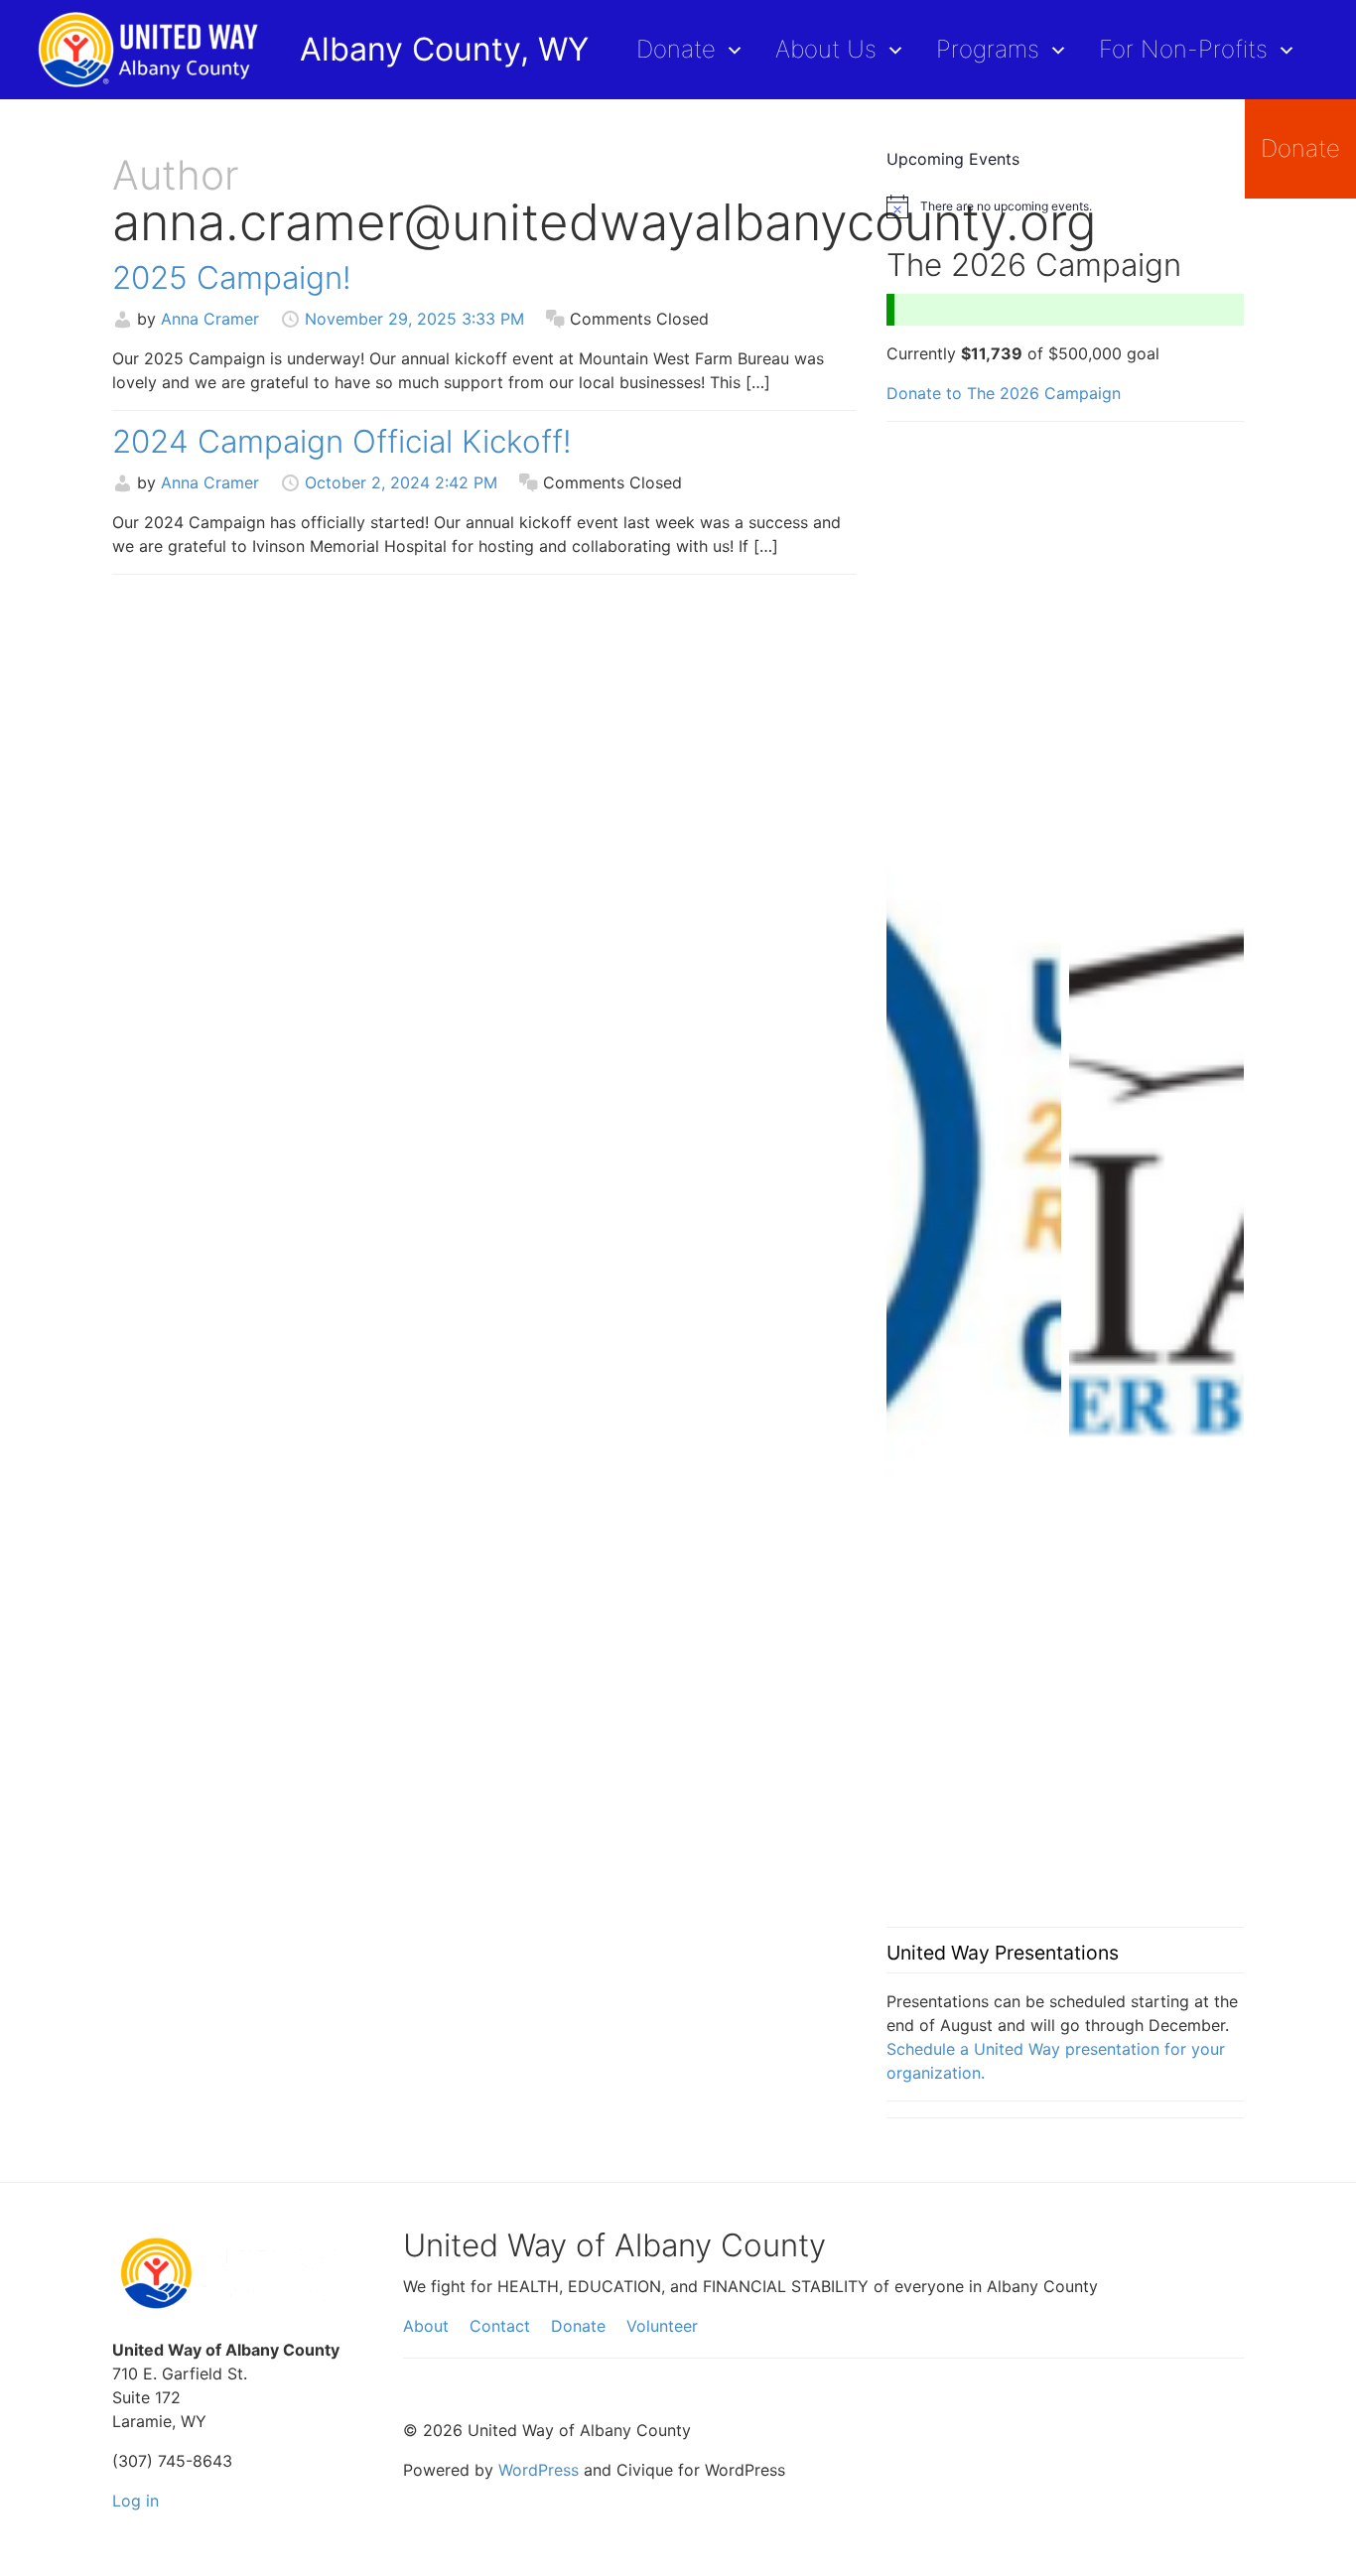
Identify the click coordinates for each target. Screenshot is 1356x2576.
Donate (676, 49)
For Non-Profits (1183, 49)
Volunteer (662, 2326)
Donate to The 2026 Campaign (1004, 393)
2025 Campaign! (232, 278)
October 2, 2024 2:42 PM (401, 482)
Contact (500, 2326)
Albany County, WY (444, 49)
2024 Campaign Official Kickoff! (342, 442)
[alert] (1065, 206)
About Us (826, 49)
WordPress (539, 2470)
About (426, 2326)
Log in (136, 2501)
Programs (988, 49)
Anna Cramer (210, 319)
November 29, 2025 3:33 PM (414, 319)
